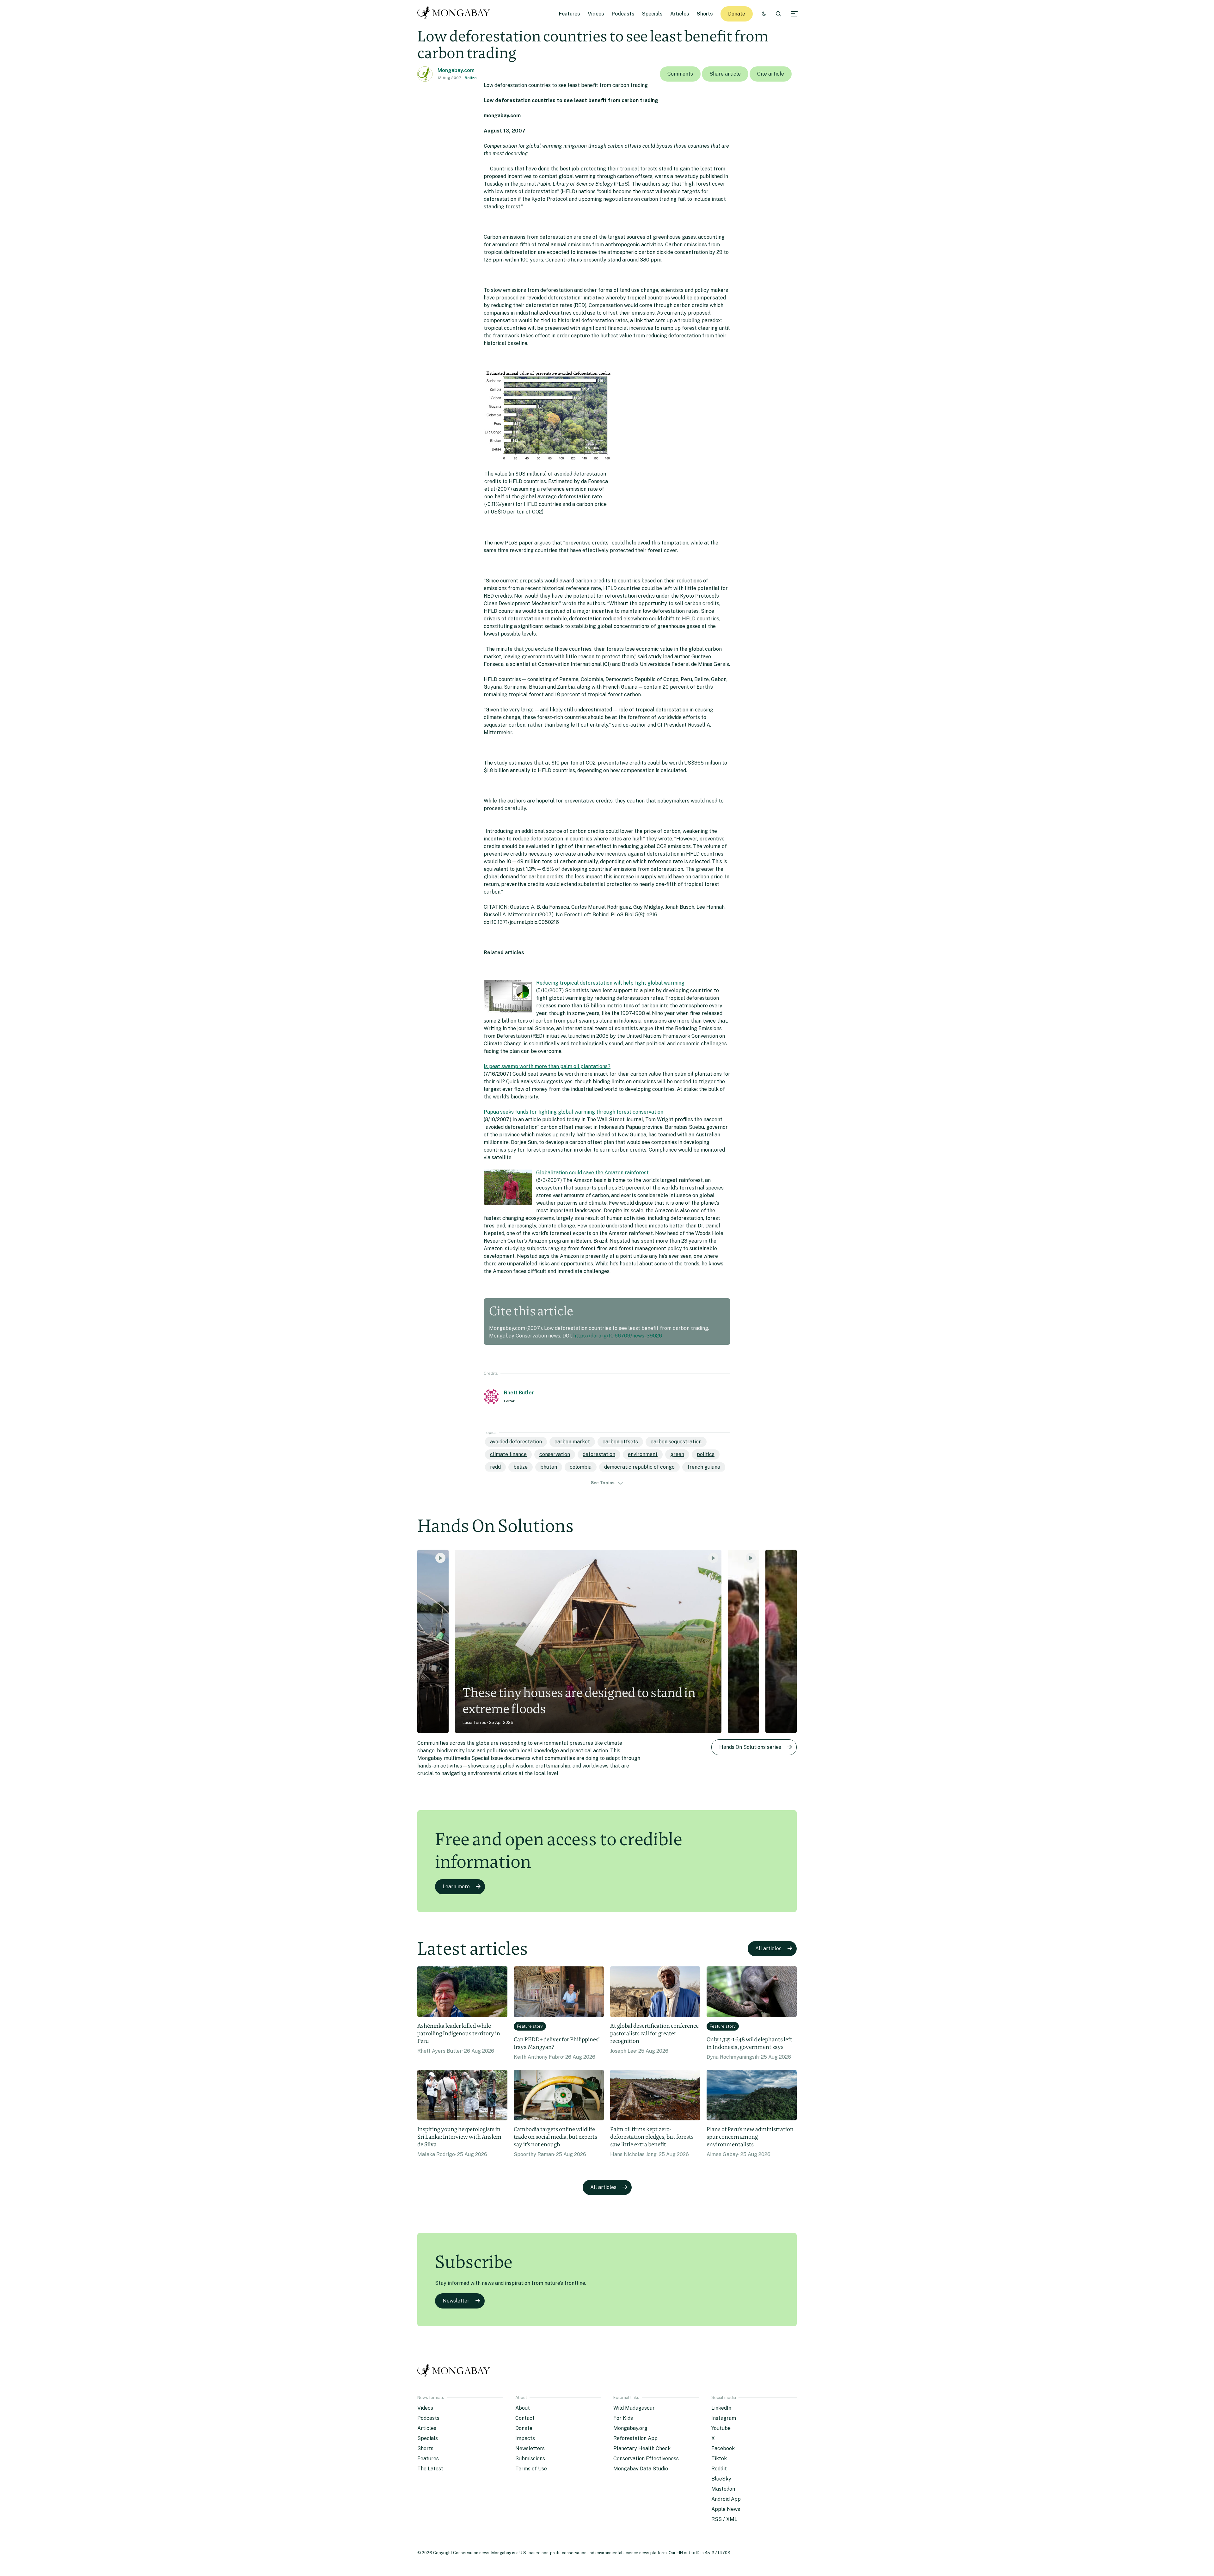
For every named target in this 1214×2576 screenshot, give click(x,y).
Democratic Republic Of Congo (639, 1467)
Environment (643, 1454)
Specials (652, 14)
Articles (680, 14)
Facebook (723, 2448)
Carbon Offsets (620, 1442)
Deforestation (599, 1454)
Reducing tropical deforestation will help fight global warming (610, 983)
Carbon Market (572, 1442)
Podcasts (623, 14)
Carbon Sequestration (676, 1442)
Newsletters (530, 2448)
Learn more (456, 1887)
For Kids (623, 2418)
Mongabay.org (630, 2428)
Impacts (525, 2438)
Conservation (555, 1454)
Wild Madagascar (634, 2408)
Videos (596, 14)
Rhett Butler (519, 1393)
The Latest (430, 2469)
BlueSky (721, 2479)
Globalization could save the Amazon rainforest (592, 1173)
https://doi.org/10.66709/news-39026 (618, 1336)
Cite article (771, 74)
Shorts (705, 14)
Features (570, 14)
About (523, 2408)
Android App (726, 2499)
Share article (725, 74)
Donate (737, 14)
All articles (768, 1949)
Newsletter (456, 2301)
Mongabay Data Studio (641, 2469)
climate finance (508, 1454)
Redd (495, 1467)
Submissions (530, 2459)
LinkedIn (721, 2408)
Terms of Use (531, 2469)
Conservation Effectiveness (646, 2459)
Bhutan (549, 1467)
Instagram (724, 2418)
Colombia (581, 1467)
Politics (706, 1454)
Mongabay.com (456, 70)
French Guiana (704, 1467)
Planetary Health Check (642, 2448)
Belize (471, 78)
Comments (680, 74)
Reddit (719, 2469)
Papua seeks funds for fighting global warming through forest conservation (573, 1112)
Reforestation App (635, 2438)
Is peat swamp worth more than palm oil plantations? (547, 1066)
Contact (525, 2418)
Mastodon (723, 2489)
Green (677, 1454)
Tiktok (719, 2459)
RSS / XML (724, 2519)
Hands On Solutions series (750, 1747)
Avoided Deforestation (516, 1442)
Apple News (726, 2509)
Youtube (721, 2428)
